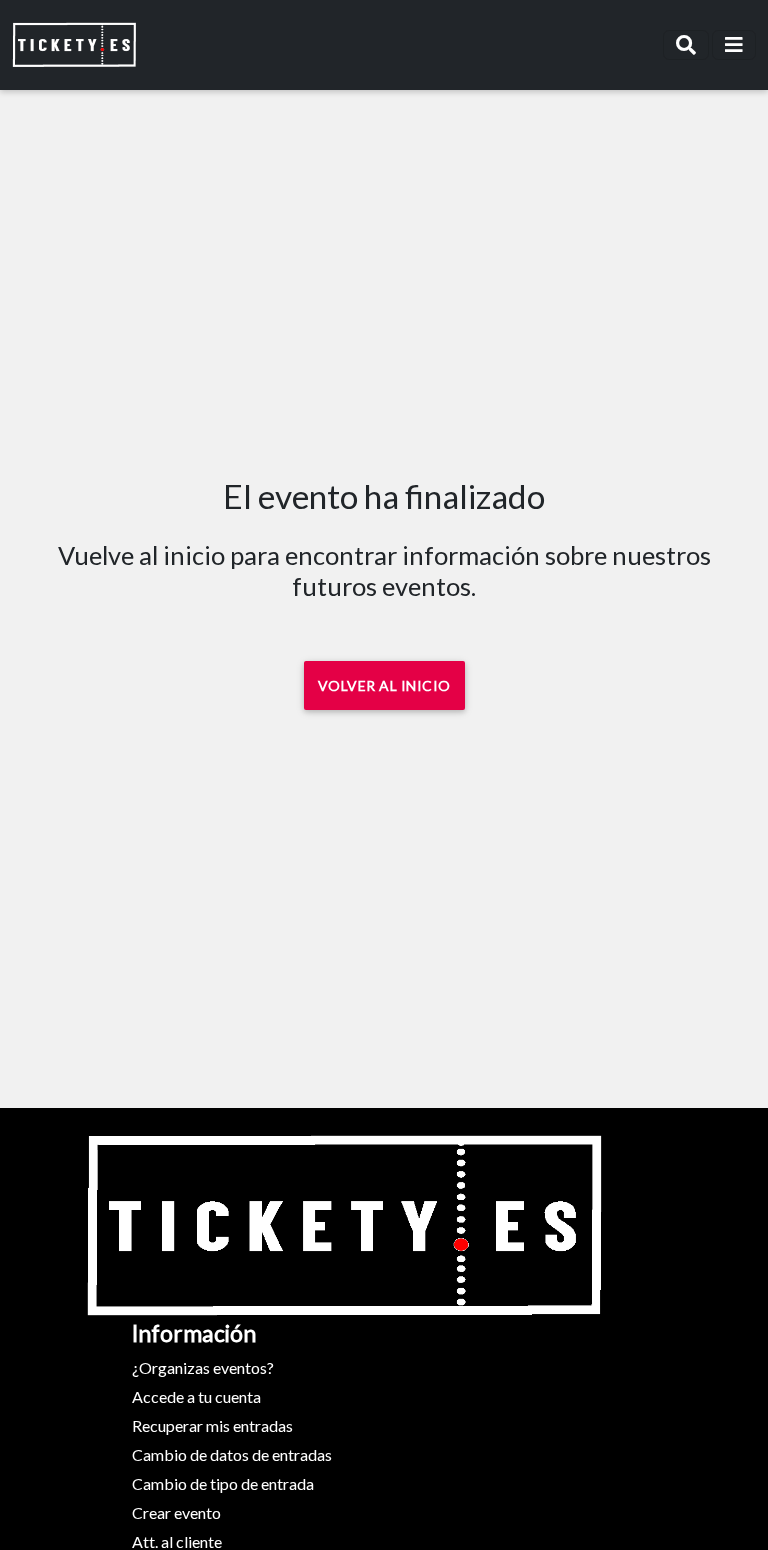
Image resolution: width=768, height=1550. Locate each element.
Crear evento (176, 1512)
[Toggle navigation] (686, 45)
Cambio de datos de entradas (232, 1454)
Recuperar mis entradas (212, 1425)
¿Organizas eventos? (203, 1367)
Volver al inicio (384, 685)
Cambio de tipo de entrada (223, 1483)
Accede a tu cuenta (196, 1396)
